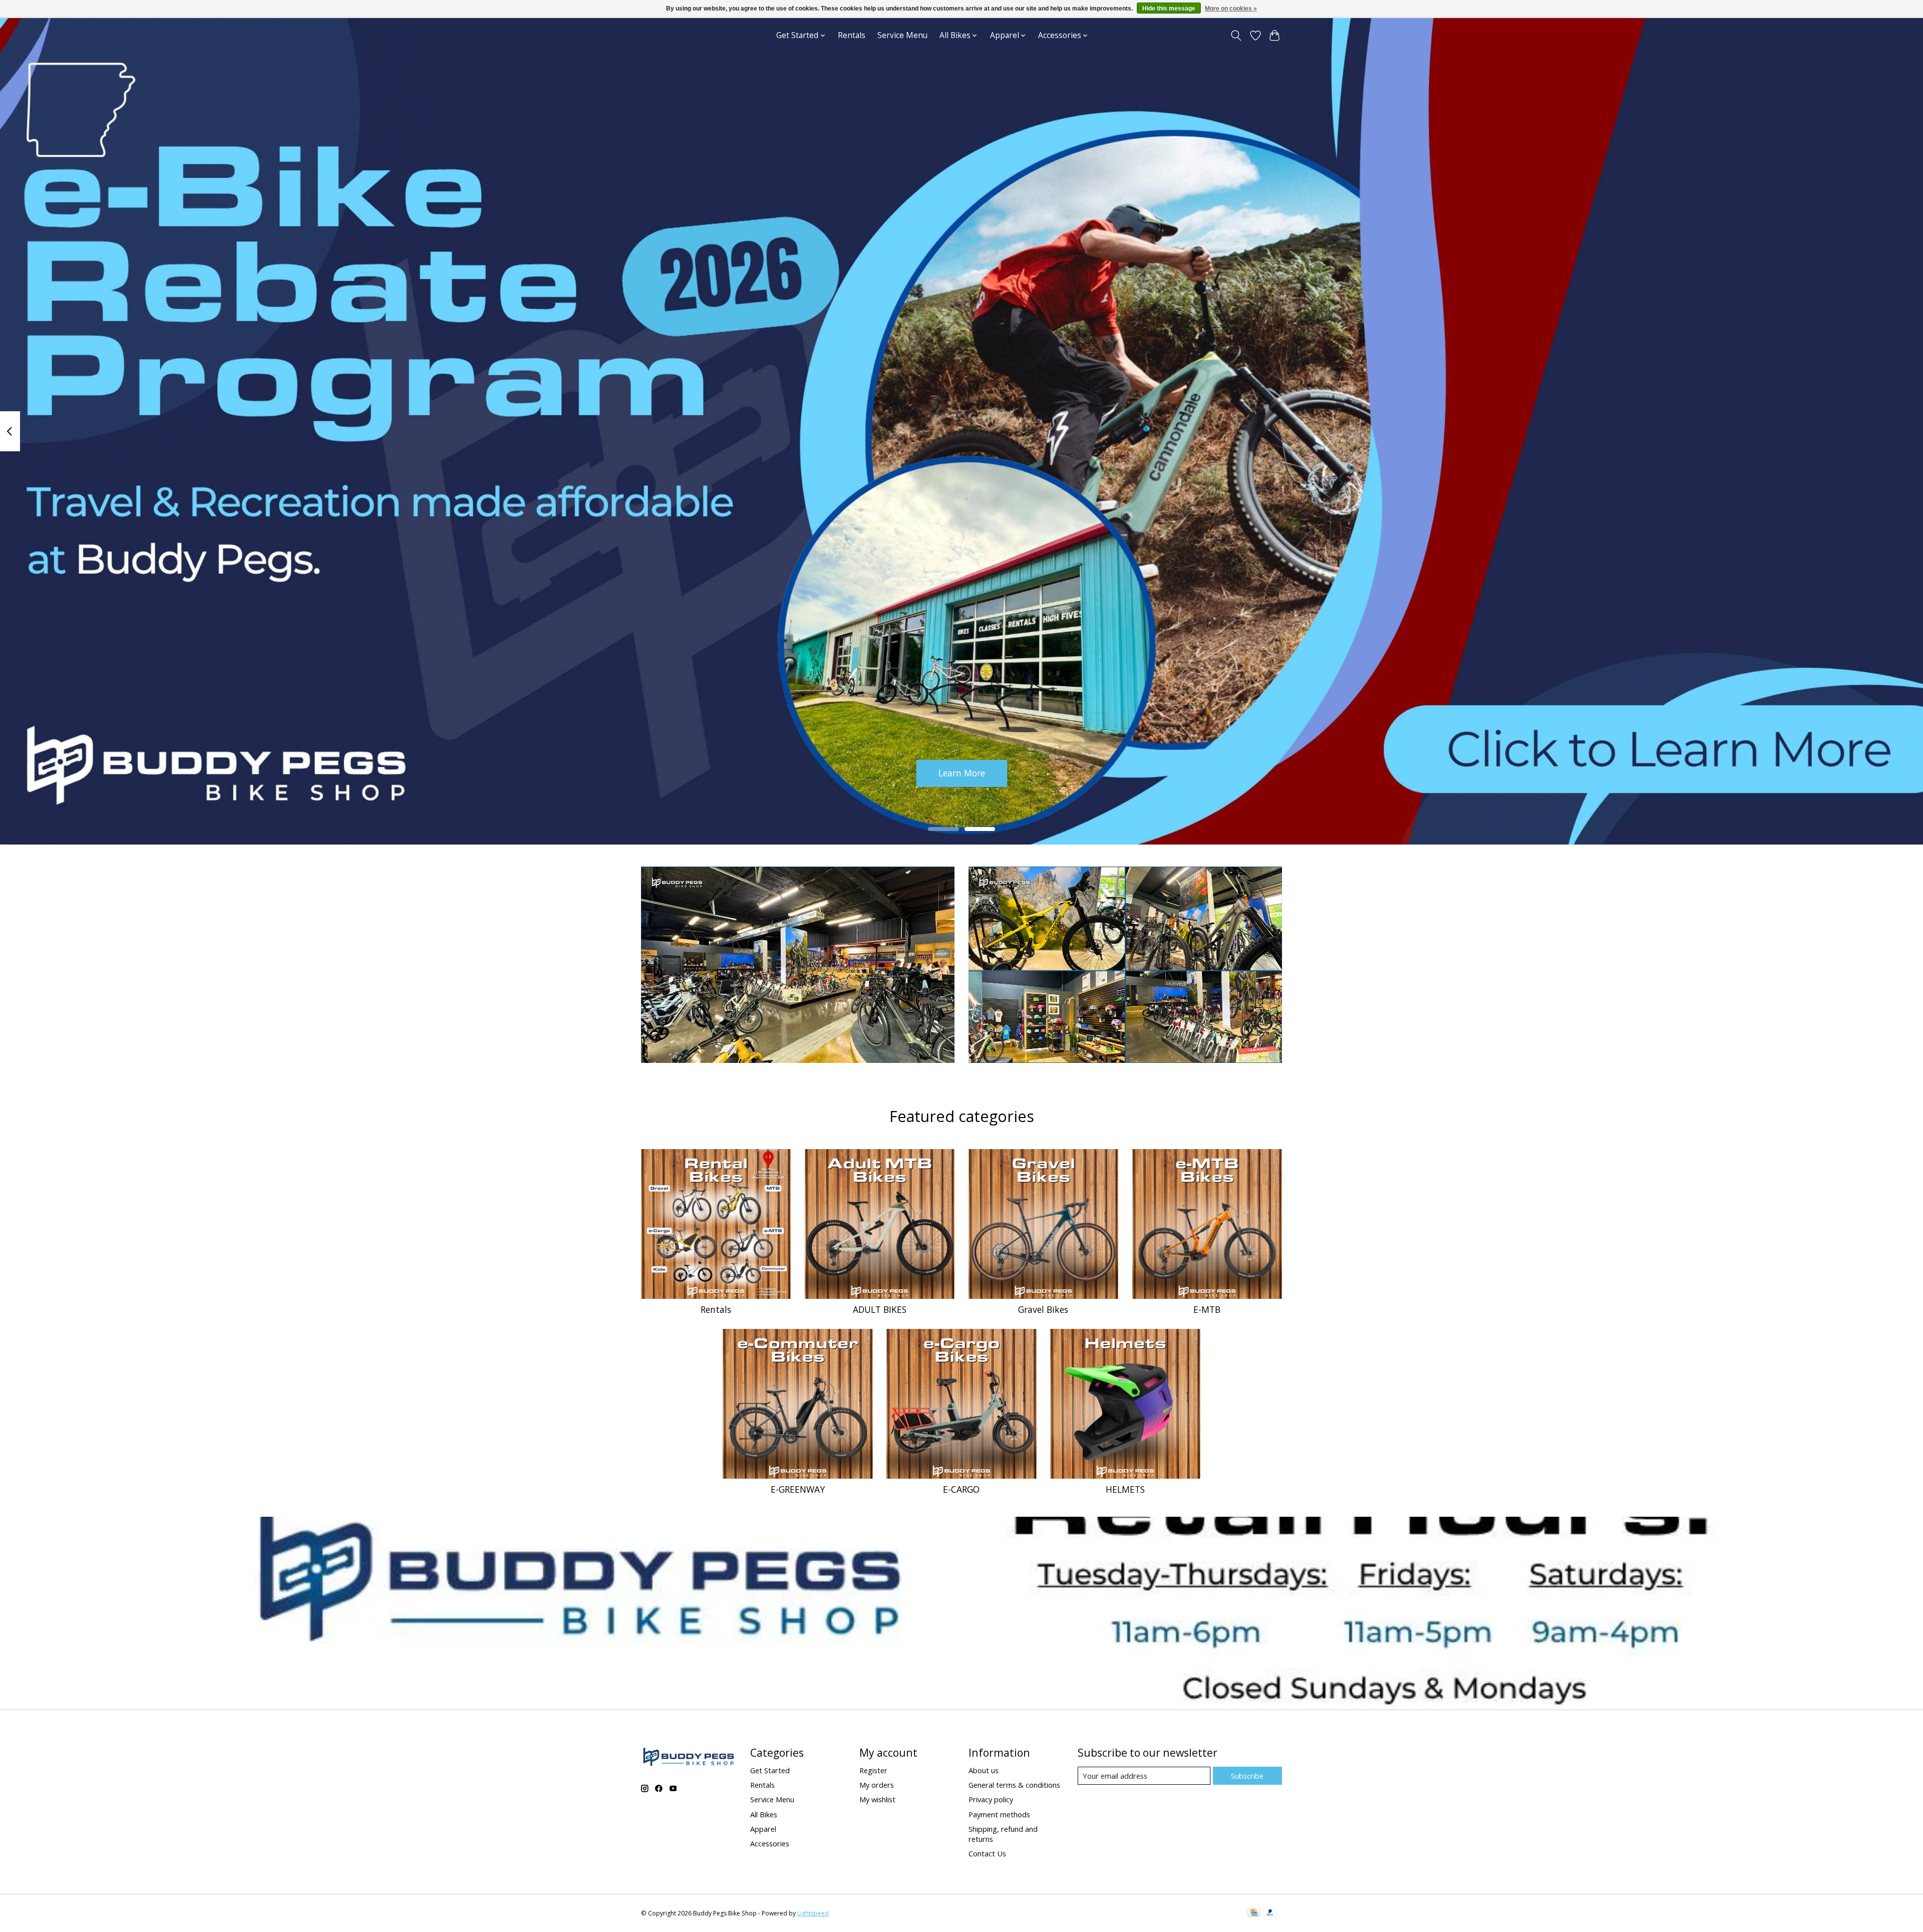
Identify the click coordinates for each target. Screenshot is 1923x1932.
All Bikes (764, 1814)
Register (873, 1770)
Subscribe (1247, 1776)
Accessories (770, 1843)
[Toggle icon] (1236, 36)
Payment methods (999, 1814)
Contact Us (987, 1853)
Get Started (770, 1770)
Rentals (852, 35)
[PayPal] (1270, 1913)
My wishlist (877, 1799)
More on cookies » (1231, 9)
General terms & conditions (1014, 1785)
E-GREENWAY (798, 1489)
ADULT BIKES (880, 1309)
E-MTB (1207, 1309)
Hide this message (1169, 9)
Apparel (763, 1829)
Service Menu (902, 35)
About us (984, 1770)
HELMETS (1125, 1489)
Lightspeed (813, 1913)
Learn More (962, 773)
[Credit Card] (1254, 1913)
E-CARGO (961, 1489)
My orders (877, 1785)
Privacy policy (991, 1799)
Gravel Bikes (1043, 1309)
